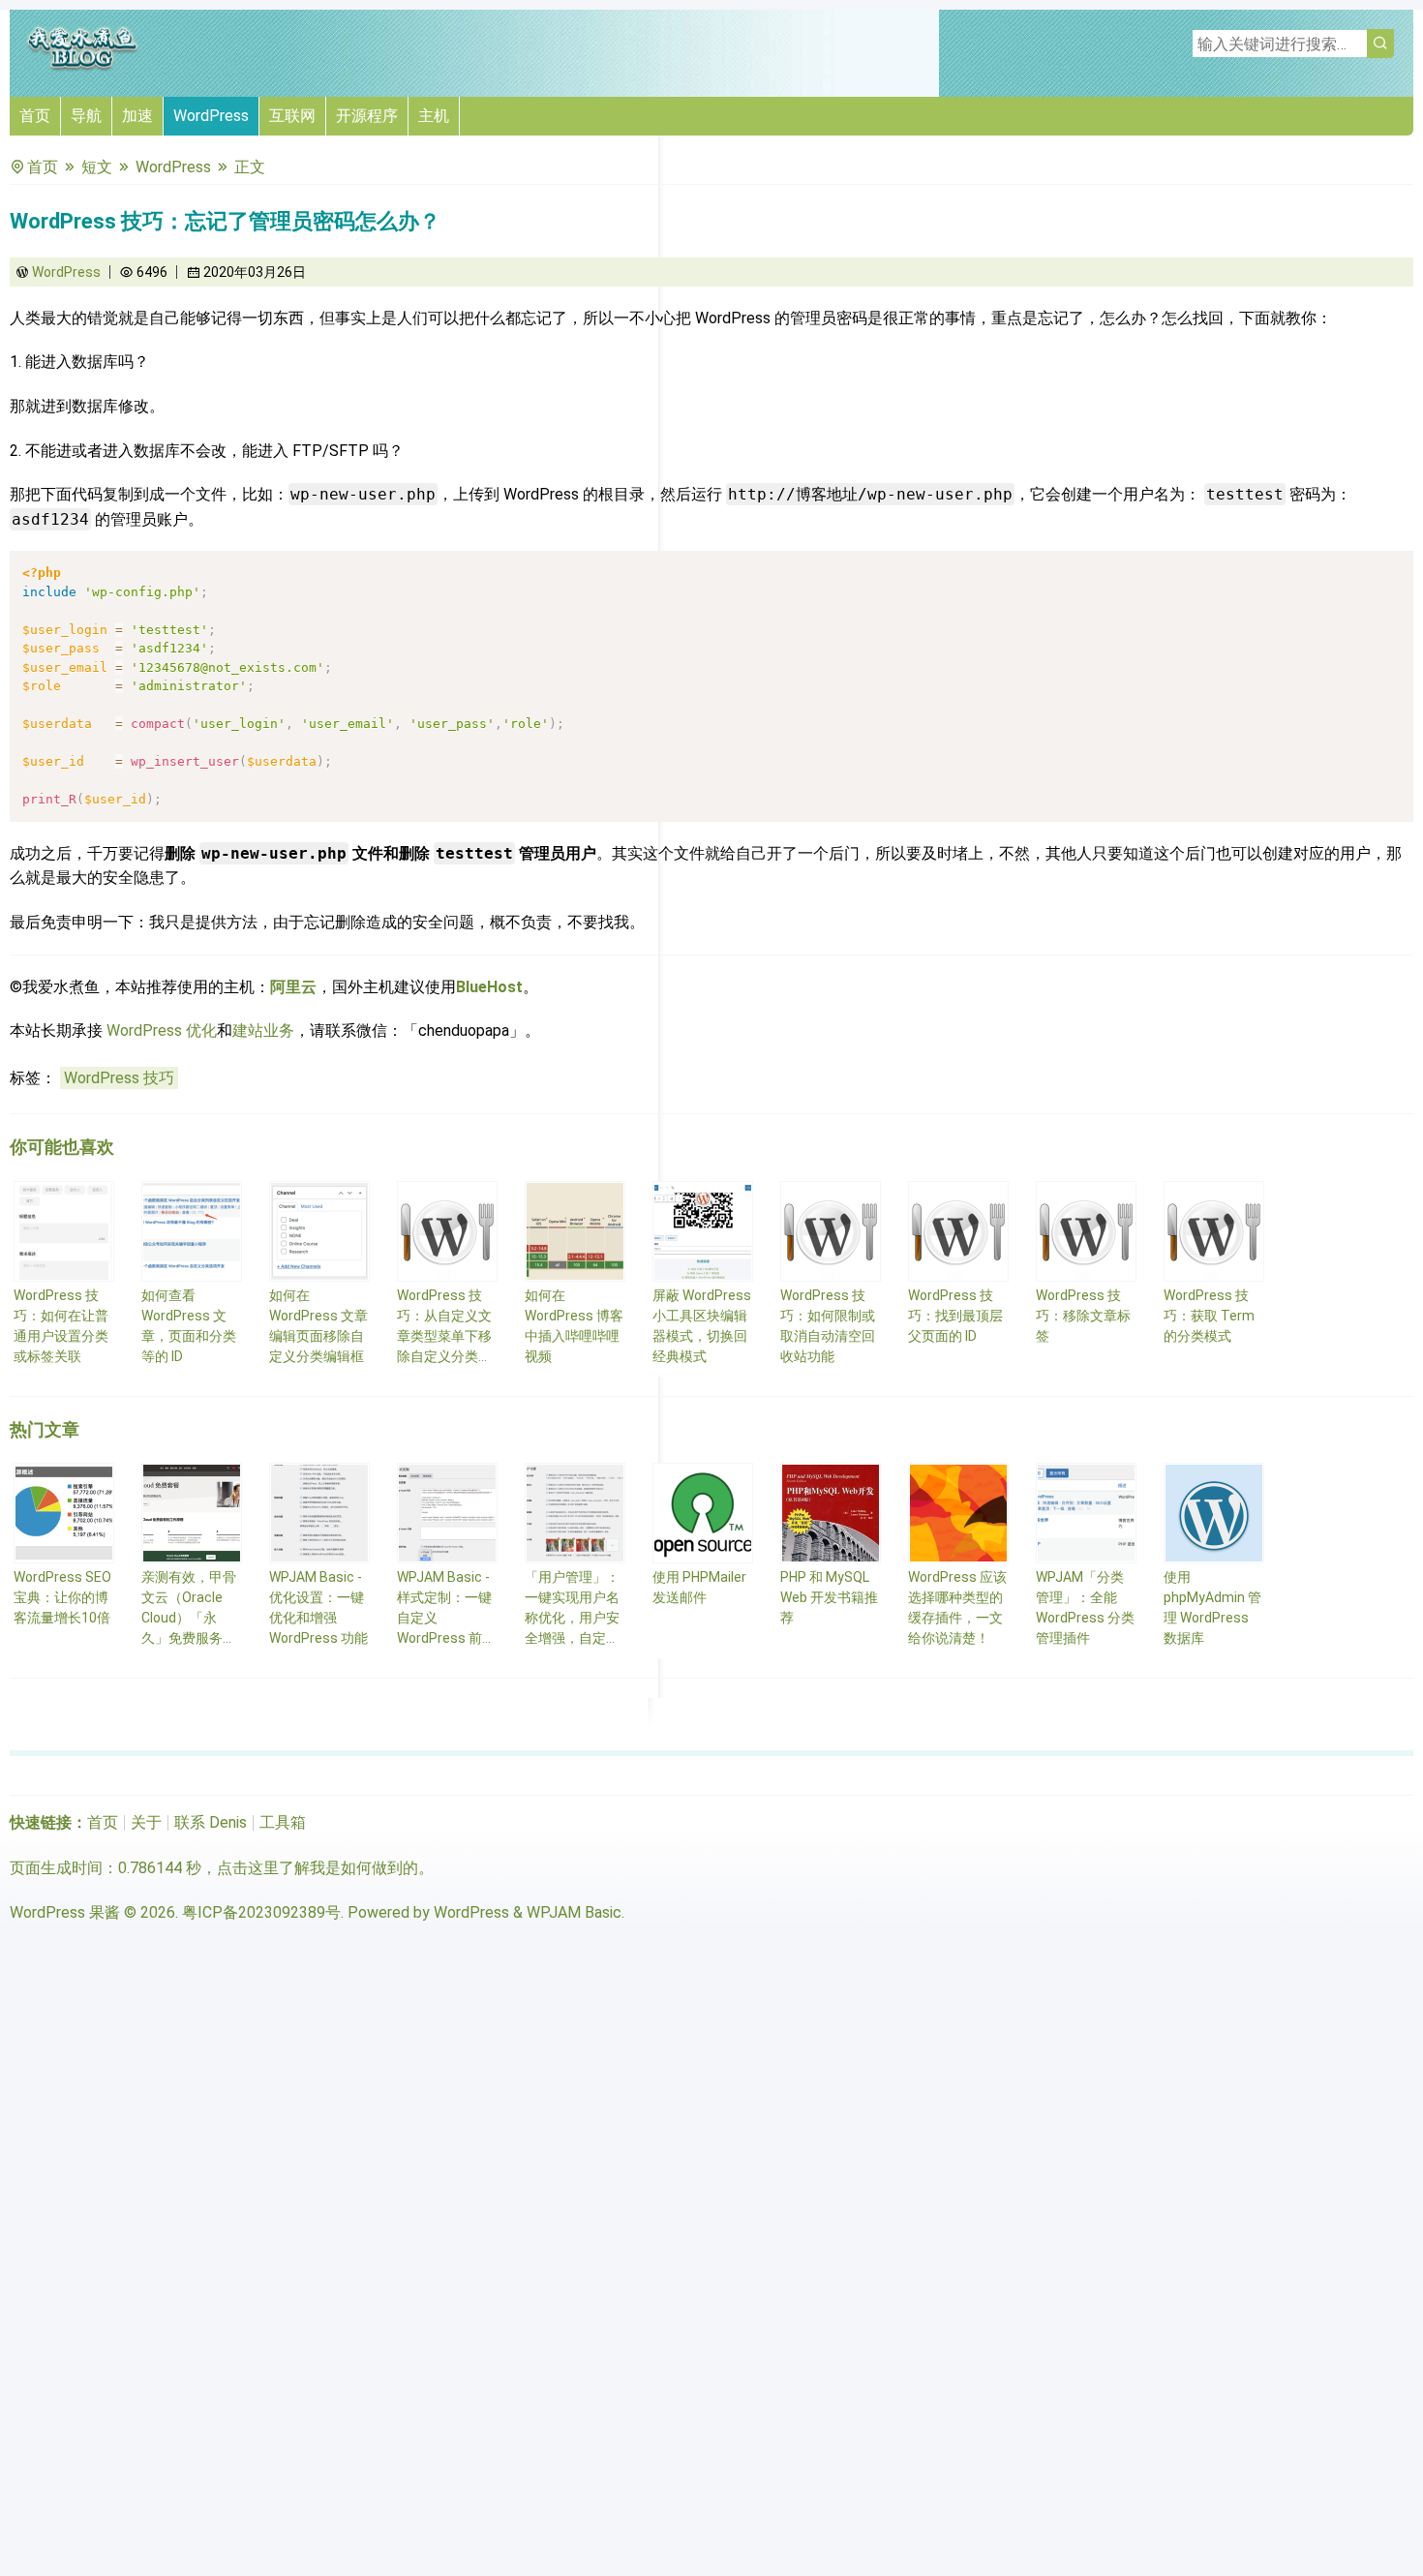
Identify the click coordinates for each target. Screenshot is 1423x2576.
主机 (434, 116)
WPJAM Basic (574, 1912)
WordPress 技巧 (119, 1078)
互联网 (292, 116)
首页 (35, 116)
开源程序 (367, 116)
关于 (146, 1822)
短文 (97, 167)
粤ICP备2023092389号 (261, 1912)
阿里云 (293, 987)
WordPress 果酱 (65, 1912)
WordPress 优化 (162, 1030)
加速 (137, 116)
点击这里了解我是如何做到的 (318, 1868)
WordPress (211, 116)
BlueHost (489, 987)
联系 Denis (211, 1822)
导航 (86, 116)
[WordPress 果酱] (82, 67)
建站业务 (263, 1030)
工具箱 (283, 1822)
